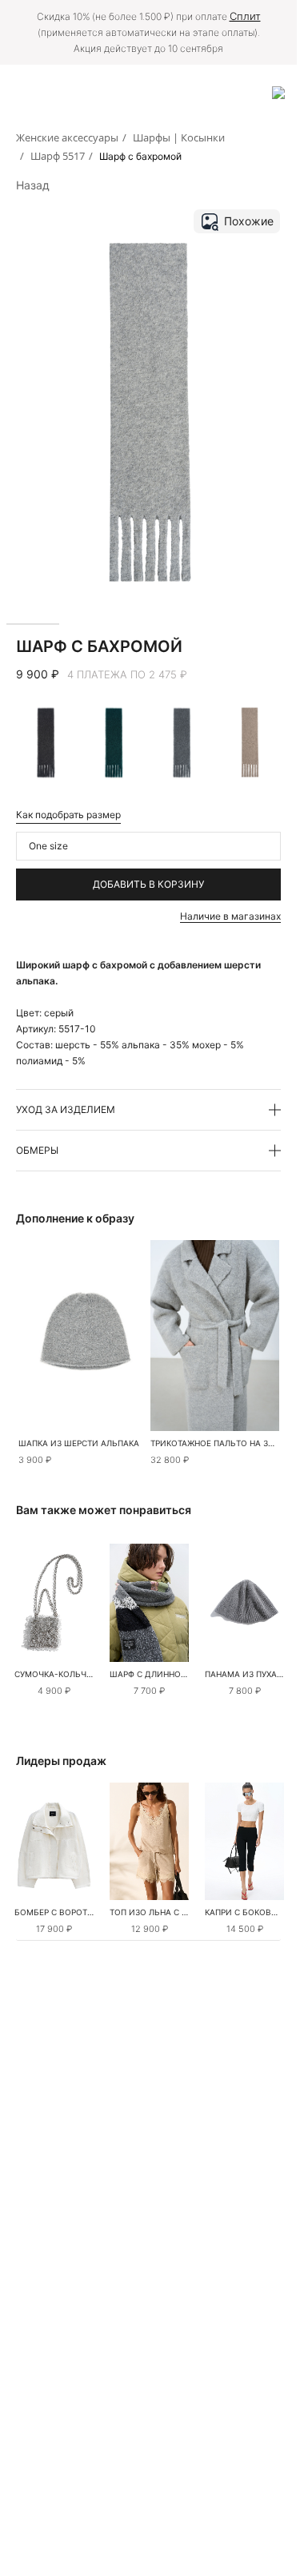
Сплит (245, 16)
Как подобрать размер (68, 815)
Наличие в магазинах (230, 916)
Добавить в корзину (148, 884)
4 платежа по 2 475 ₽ (127, 674)
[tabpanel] (54, 1603)
